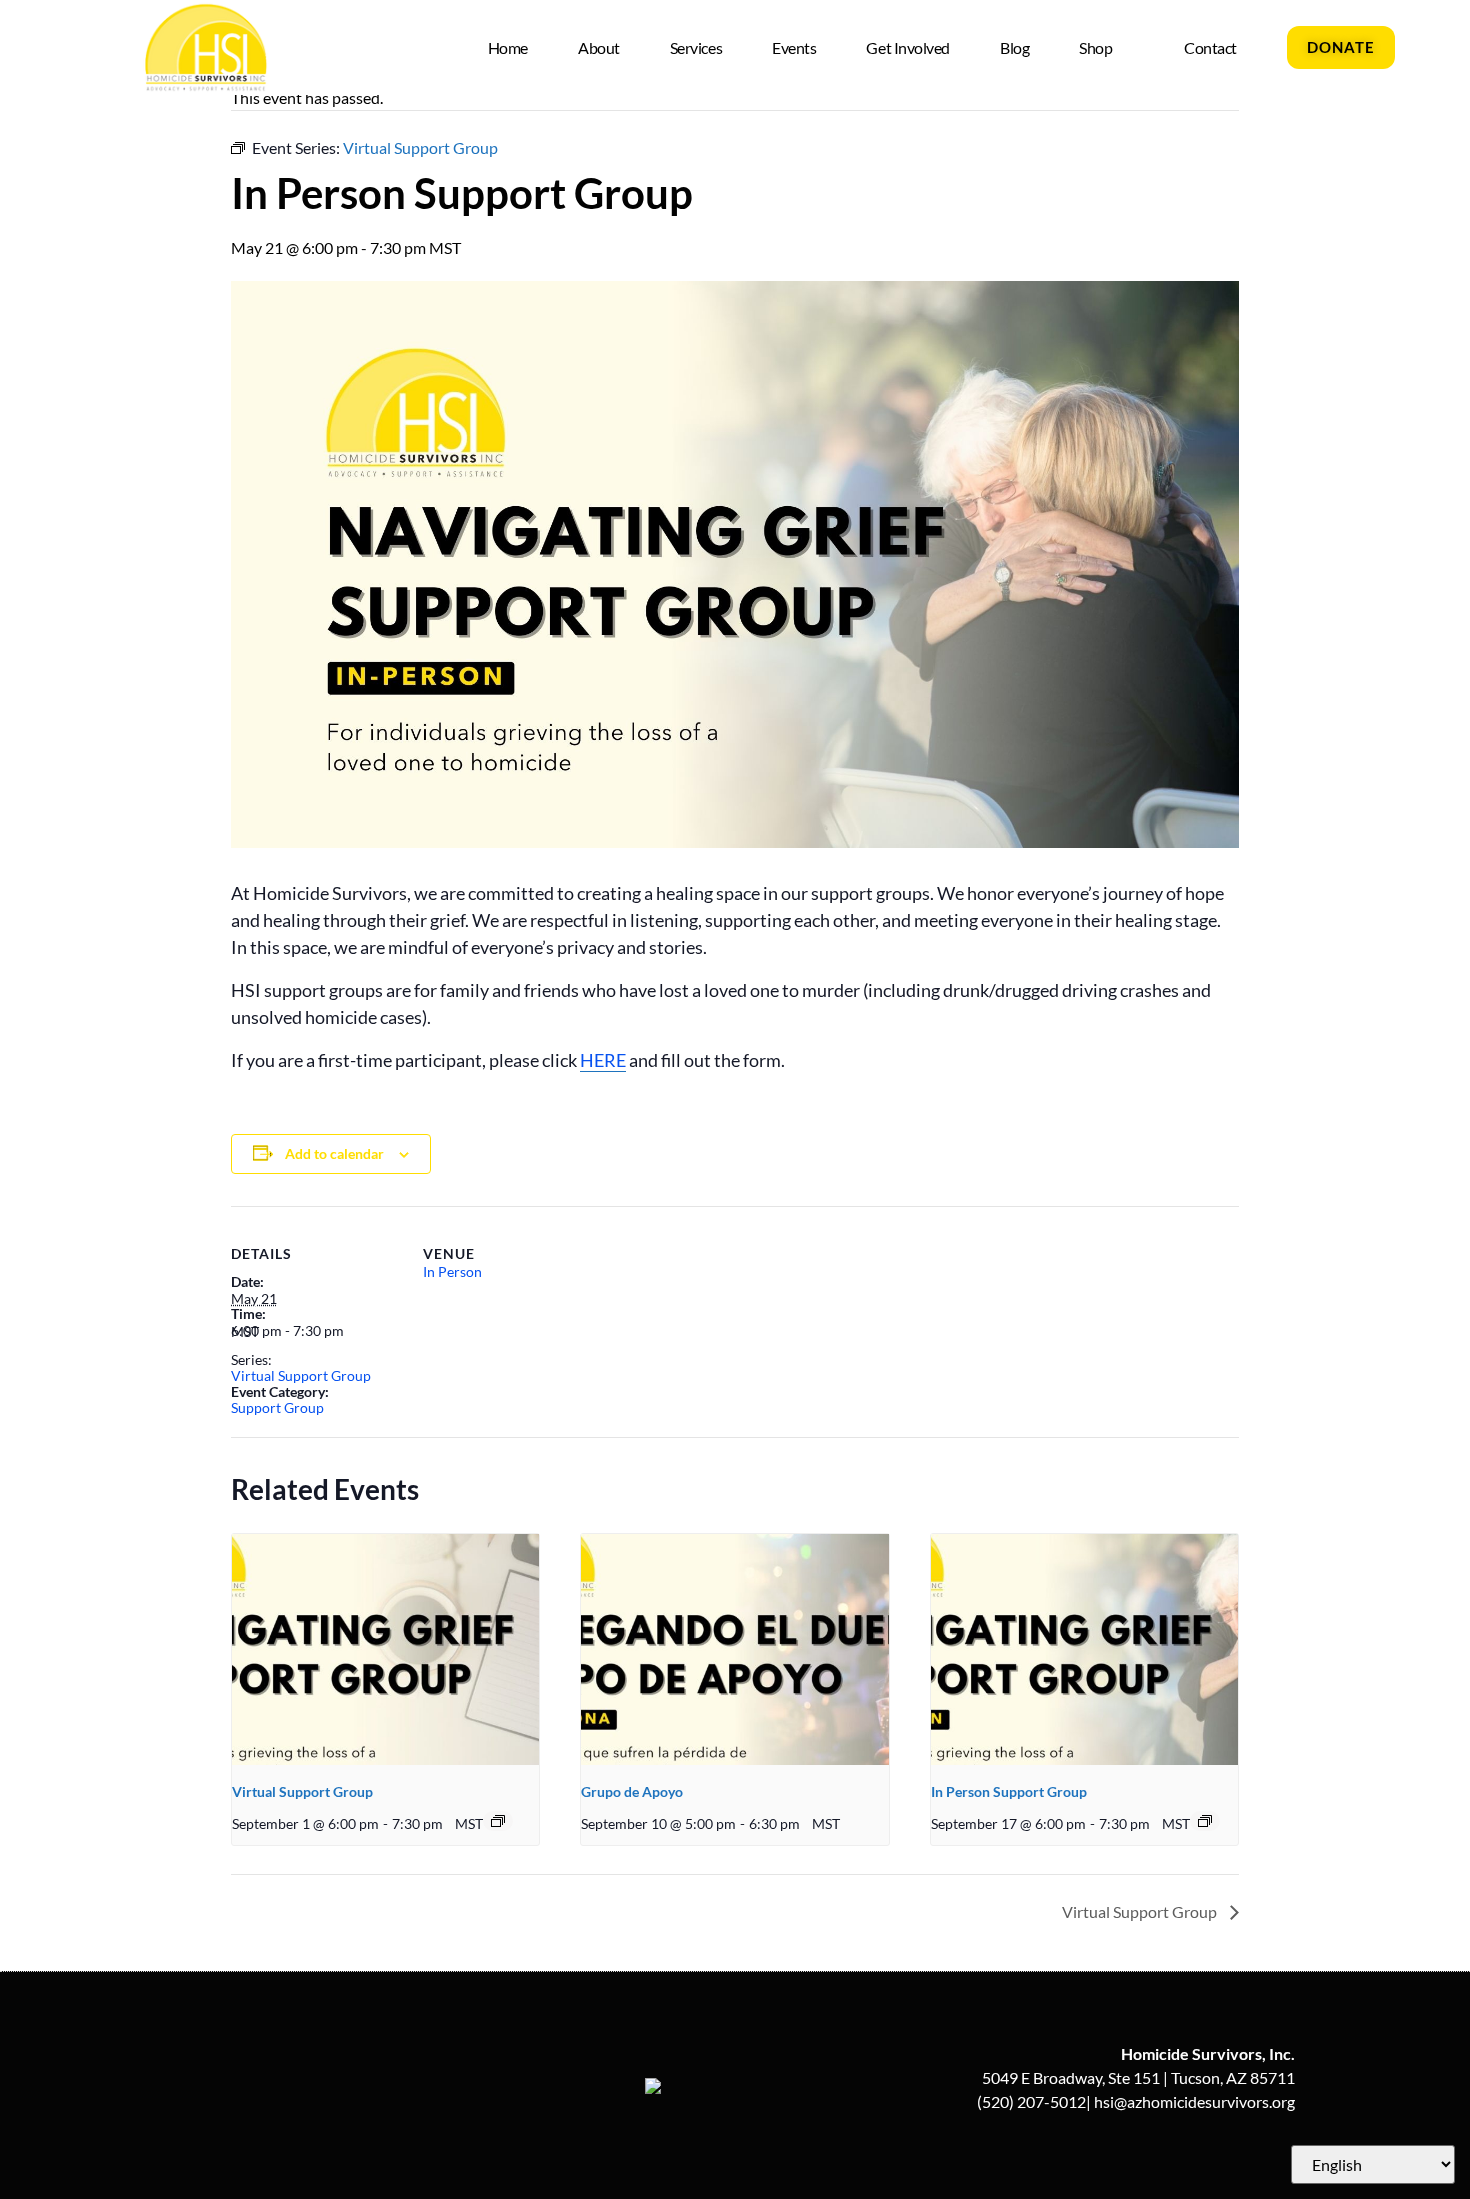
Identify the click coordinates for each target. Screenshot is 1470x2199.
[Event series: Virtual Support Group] (498, 1821)
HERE (603, 1060)
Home (508, 47)
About (599, 47)
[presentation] (385, 1649)
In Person (452, 1271)
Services (696, 47)
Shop (1095, 47)
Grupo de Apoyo (632, 1791)
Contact (1210, 47)
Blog (1014, 47)
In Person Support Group (1009, 1791)
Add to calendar (334, 1153)
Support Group (277, 1407)
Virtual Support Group (301, 1375)
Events (794, 47)
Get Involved (908, 47)
